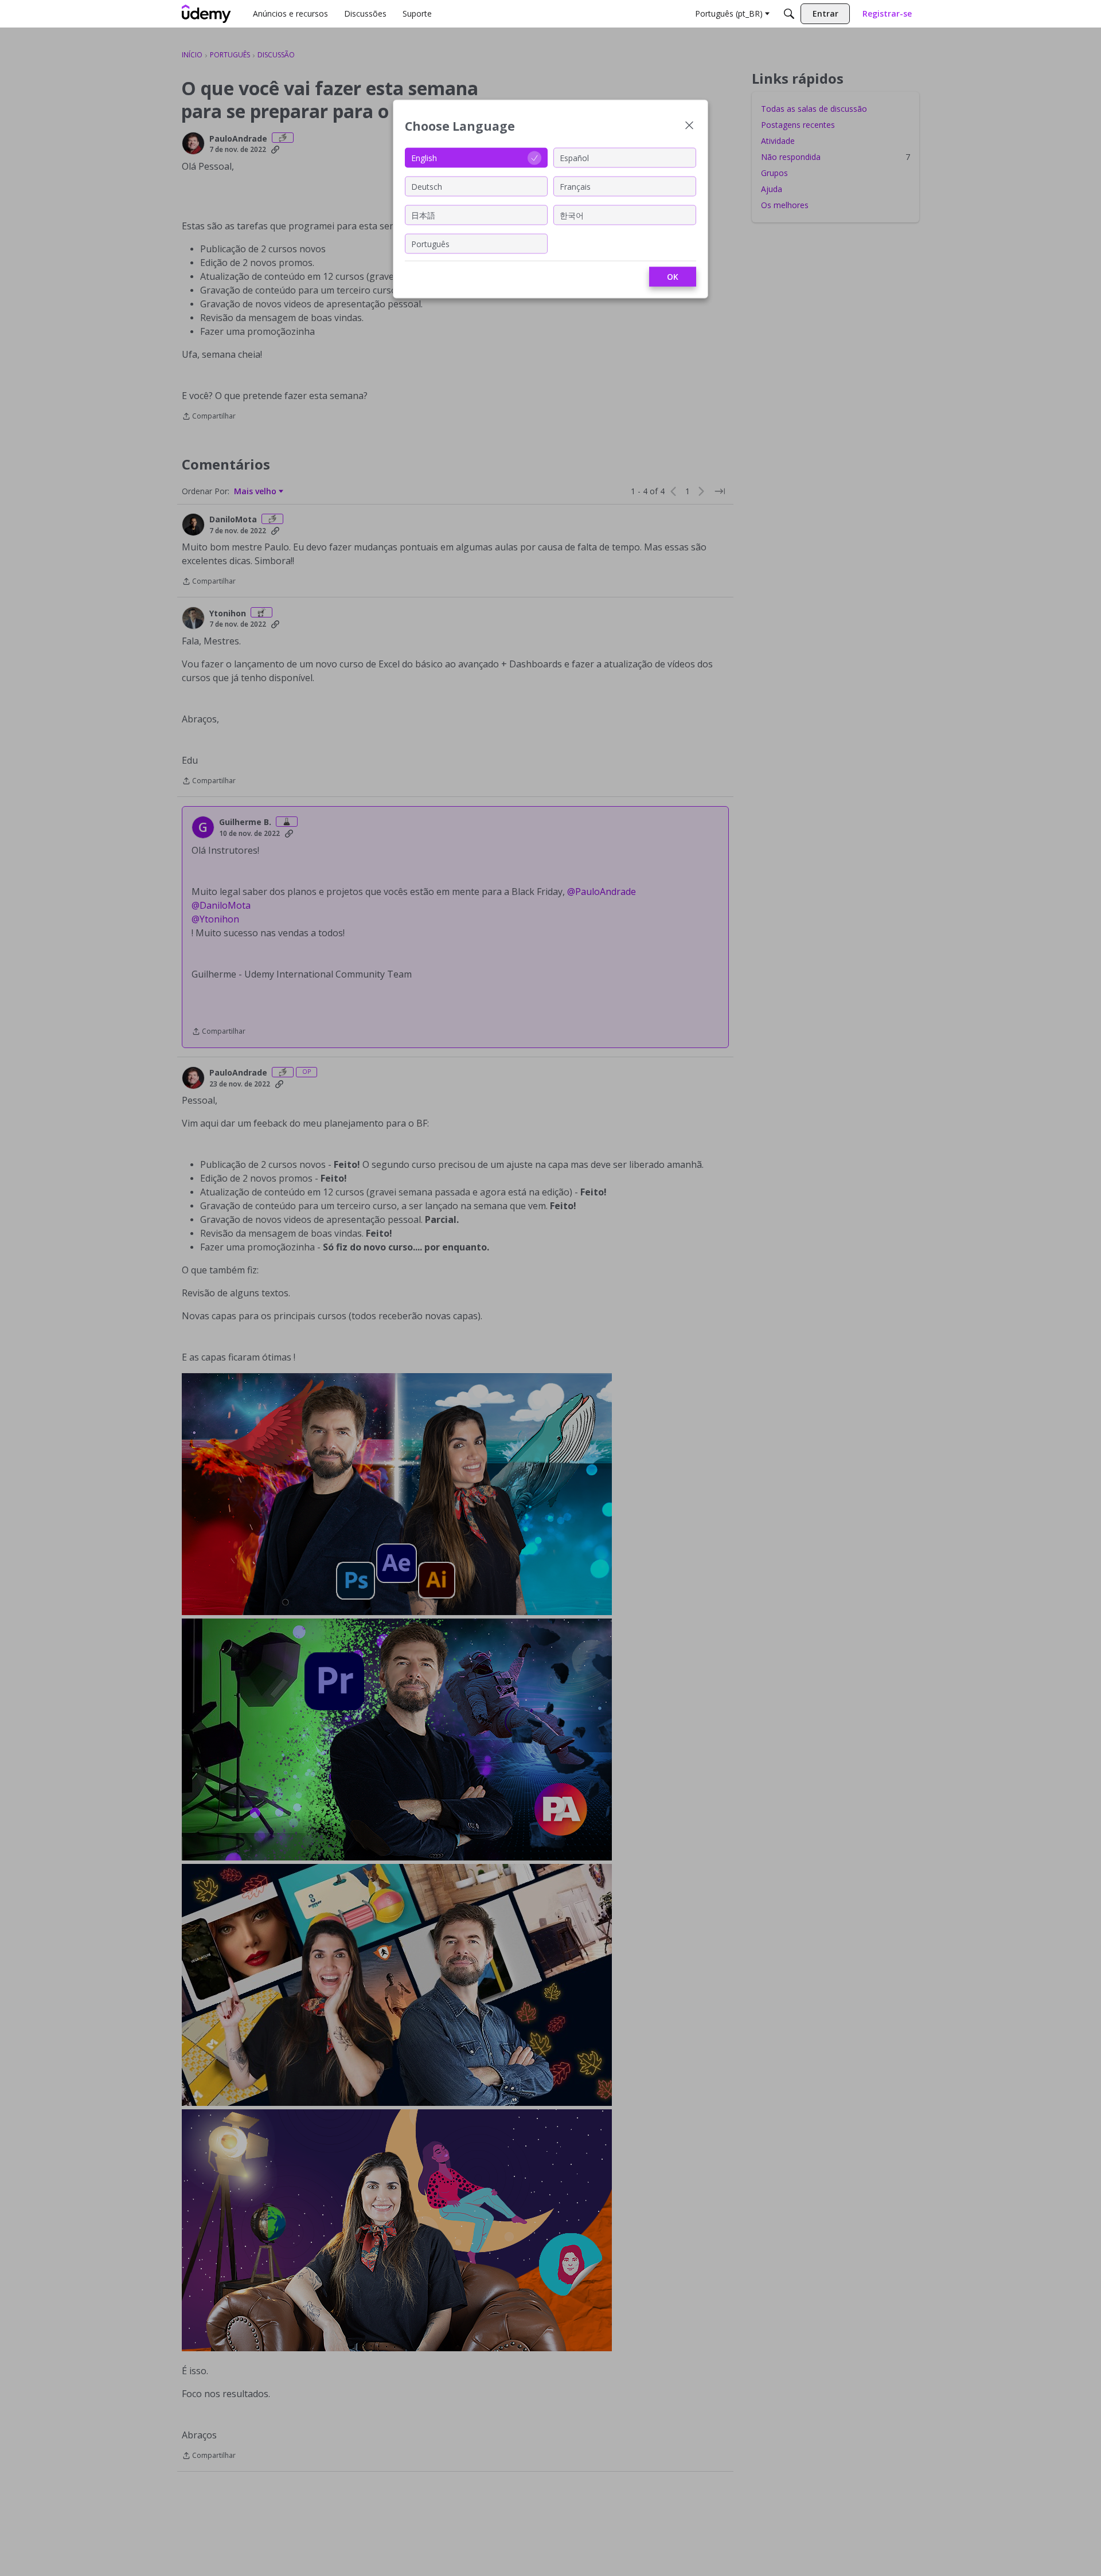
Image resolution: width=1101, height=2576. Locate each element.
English (424, 157)
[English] (206, 14)
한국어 (572, 215)
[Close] (689, 126)
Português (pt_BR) (729, 13)
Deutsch (427, 186)
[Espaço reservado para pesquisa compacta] (789, 14)
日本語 (423, 215)
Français (575, 186)
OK (673, 277)
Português (430, 243)
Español (574, 157)
